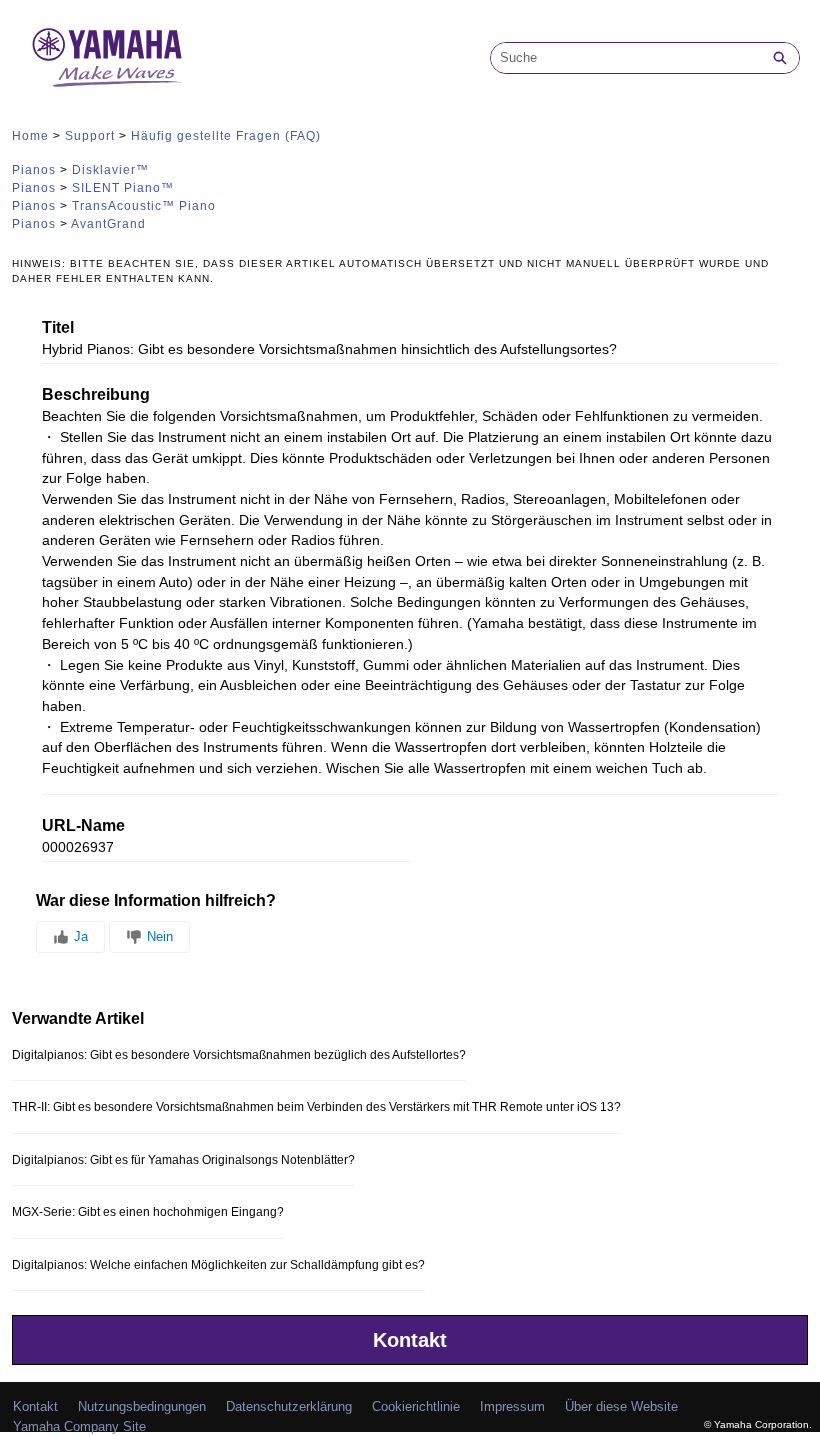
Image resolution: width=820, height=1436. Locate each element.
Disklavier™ (110, 170)
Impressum (512, 1406)
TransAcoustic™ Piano (144, 206)
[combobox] (626, 58)
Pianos (34, 170)
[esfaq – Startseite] (107, 57)
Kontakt (410, 1340)
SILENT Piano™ (123, 188)
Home (30, 136)
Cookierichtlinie (416, 1406)
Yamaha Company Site (79, 1426)
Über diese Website (621, 1406)
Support (90, 136)
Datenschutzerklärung (289, 1406)
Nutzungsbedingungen (142, 1406)
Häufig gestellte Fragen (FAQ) (226, 136)
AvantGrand (108, 224)
